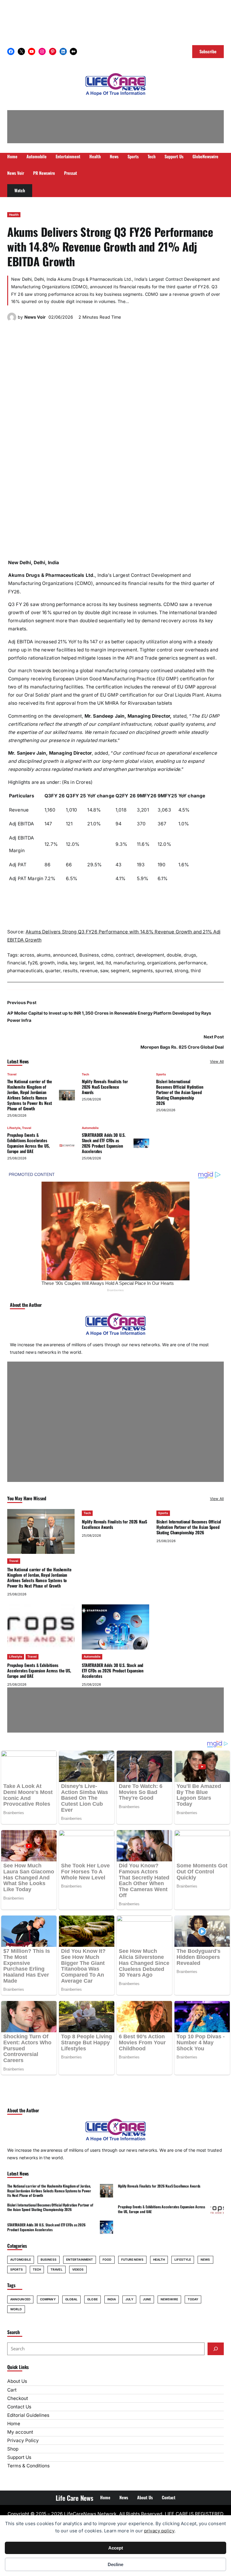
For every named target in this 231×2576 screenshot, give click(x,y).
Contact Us (19, 2407)
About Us (17, 2381)
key (73, 963)
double (174, 955)
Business (89, 955)
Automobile (90, 1128)
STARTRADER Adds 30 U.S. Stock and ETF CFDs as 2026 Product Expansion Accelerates (104, 1143)
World (16, 2309)
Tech (85, 1074)
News (205, 2259)
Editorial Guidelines (28, 2415)
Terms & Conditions (28, 2466)
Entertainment (80, 2259)
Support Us (19, 2457)
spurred (164, 971)
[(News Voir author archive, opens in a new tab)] (12, 320)
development (150, 955)
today (193, 2299)
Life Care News (74, 2498)
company (48, 2299)
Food (107, 2259)
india (62, 963)
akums (44, 955)
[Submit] (216, 2349)
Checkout (18, 2398)
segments (142, 971)
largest (87, 963)
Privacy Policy (23, 2440)
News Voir (35, 317)
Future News (132, 2259)
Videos (78, 2269)
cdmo (107, 955)
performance (192, 963)
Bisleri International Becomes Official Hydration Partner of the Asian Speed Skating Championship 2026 (180, 1092)
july (129, 2299)
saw (104, 971)
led (100, 963)
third (196, 971)
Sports (161, 1074)
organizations (162, 963)
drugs (190, 955)
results (70, 971)
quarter (53, 971)
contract (125, 955)
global (72, 2299)
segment (120, 971)
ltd (108, 963)
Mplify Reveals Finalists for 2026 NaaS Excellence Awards (105, 1087)
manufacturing (129, 963)
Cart (12, 2390)
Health (14, 215)
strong (181, 971)
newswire (169, 2299)
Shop (13, 2449)
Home (14, 2424)
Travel (12, 1074)
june (147, 2299)
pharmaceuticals (25, 971)
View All (217, 1061)
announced (65, 955)
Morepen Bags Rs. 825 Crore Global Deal (182, 1047)
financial (16, 963)
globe (92, 2299)
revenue (89, 971)
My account (20, 2432)
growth (47, 963)
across (27, 955)
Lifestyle (14, 1128)
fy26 (33, 963)
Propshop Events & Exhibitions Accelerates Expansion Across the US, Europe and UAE (28, 1143)
